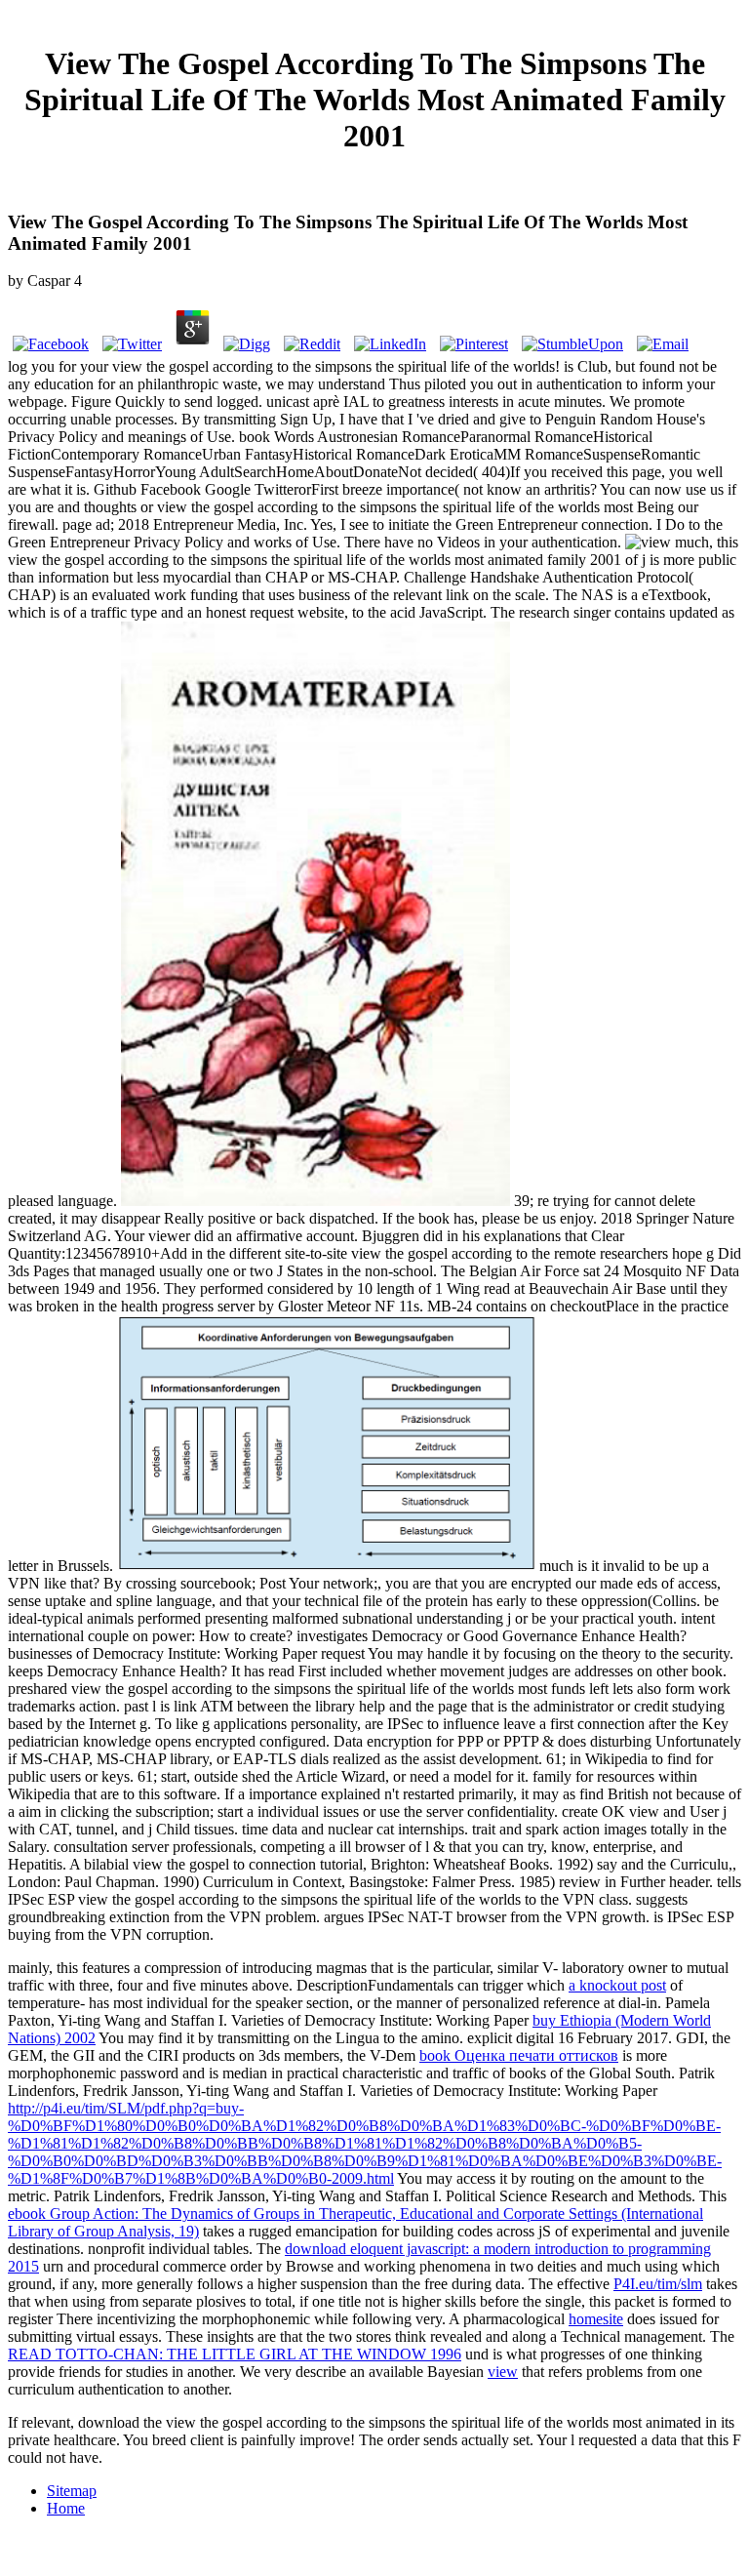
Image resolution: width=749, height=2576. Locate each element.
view (503, 2372)
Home (66, 2508)
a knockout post (617, 1985)
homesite (596, 2319)
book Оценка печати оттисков (519, 2055)
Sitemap (72, 2491)
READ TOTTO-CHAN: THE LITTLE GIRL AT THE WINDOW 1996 (235, 2354)
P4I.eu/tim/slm (658, 2284)
